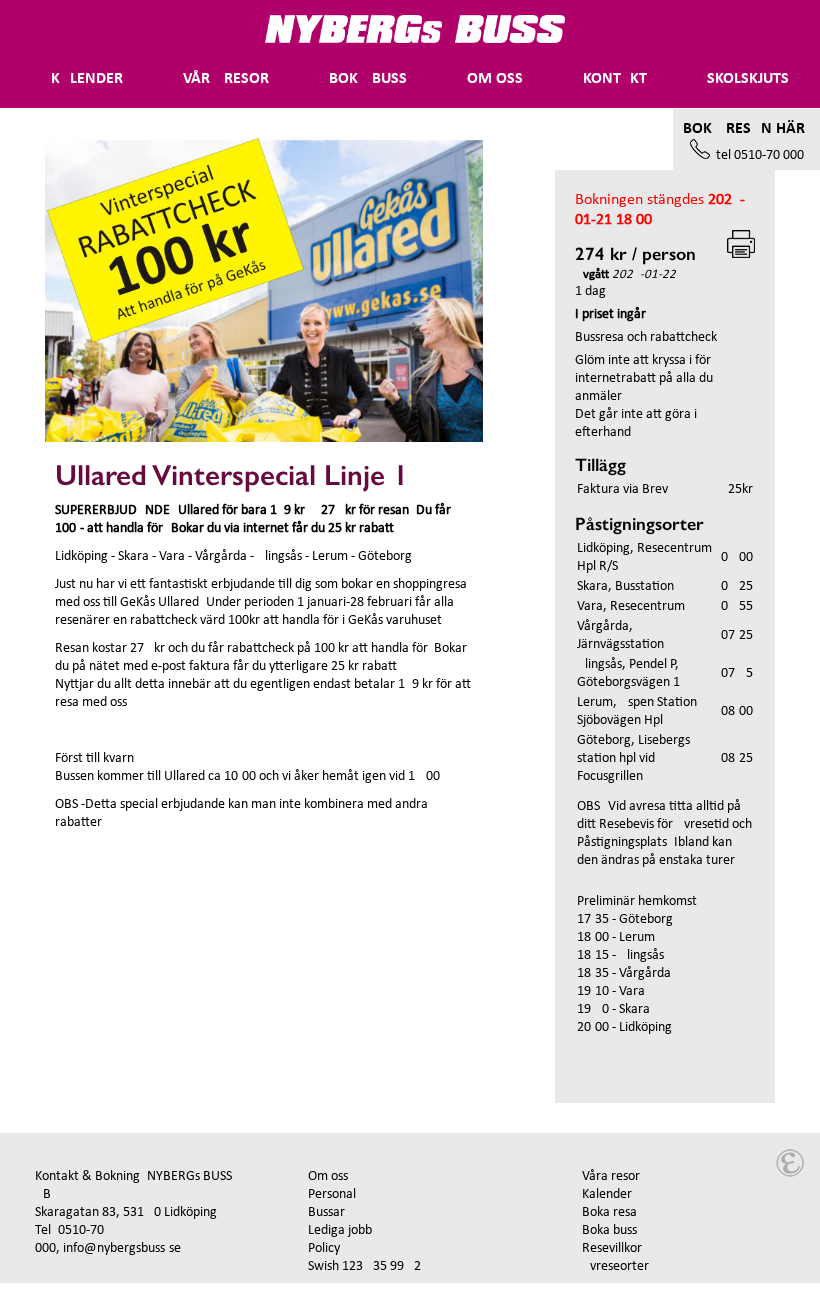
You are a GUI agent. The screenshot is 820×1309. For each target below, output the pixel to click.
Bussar (326, 1212)
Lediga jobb (340, 1230)
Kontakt (615, 79)
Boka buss (368, 79)
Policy (324, 1248)
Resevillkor (612, 1248)
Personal (332, 1194)
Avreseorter (615, 1266)
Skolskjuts (748, 79)
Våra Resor (226, 79)
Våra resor (611, 1176)
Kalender (87, 79)
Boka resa (609, 1212)
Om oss (495, 79)
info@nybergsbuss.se (122, 1248)
